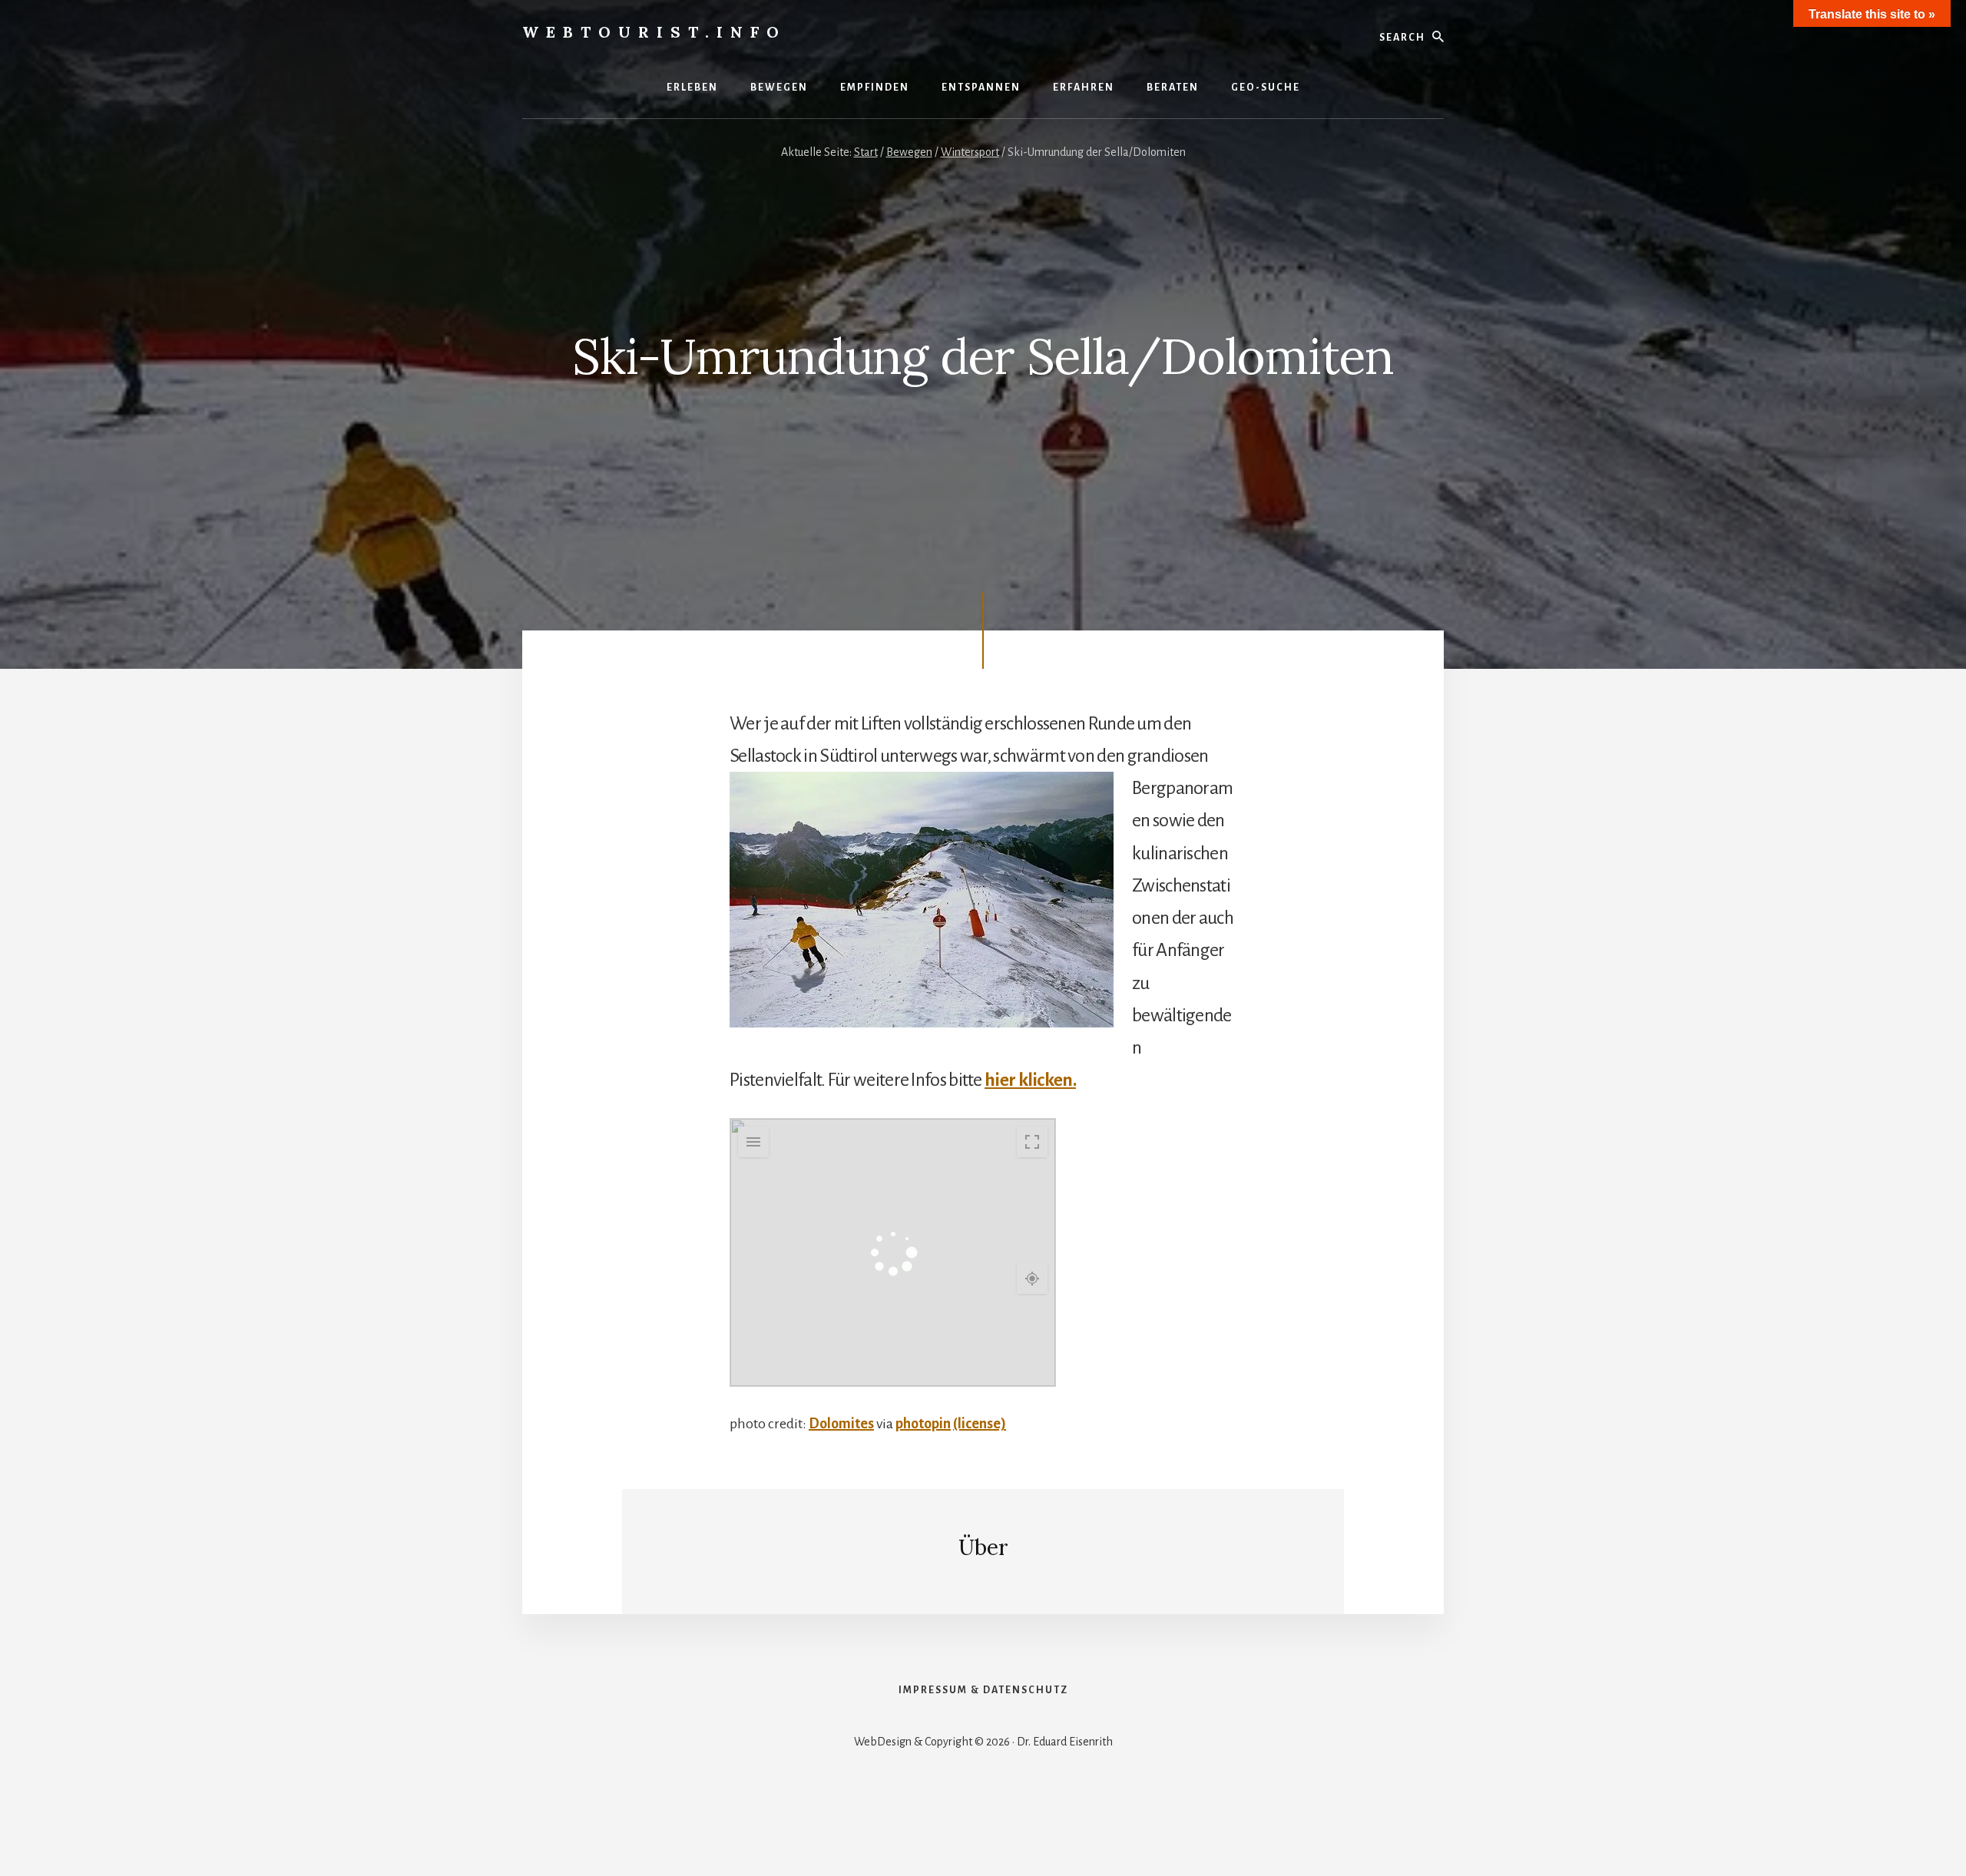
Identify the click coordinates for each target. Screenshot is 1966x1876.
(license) (980, 1424)
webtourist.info (654, 32)
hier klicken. (1030, 1080)
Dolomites (841, 1424)
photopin (923, 1424)
